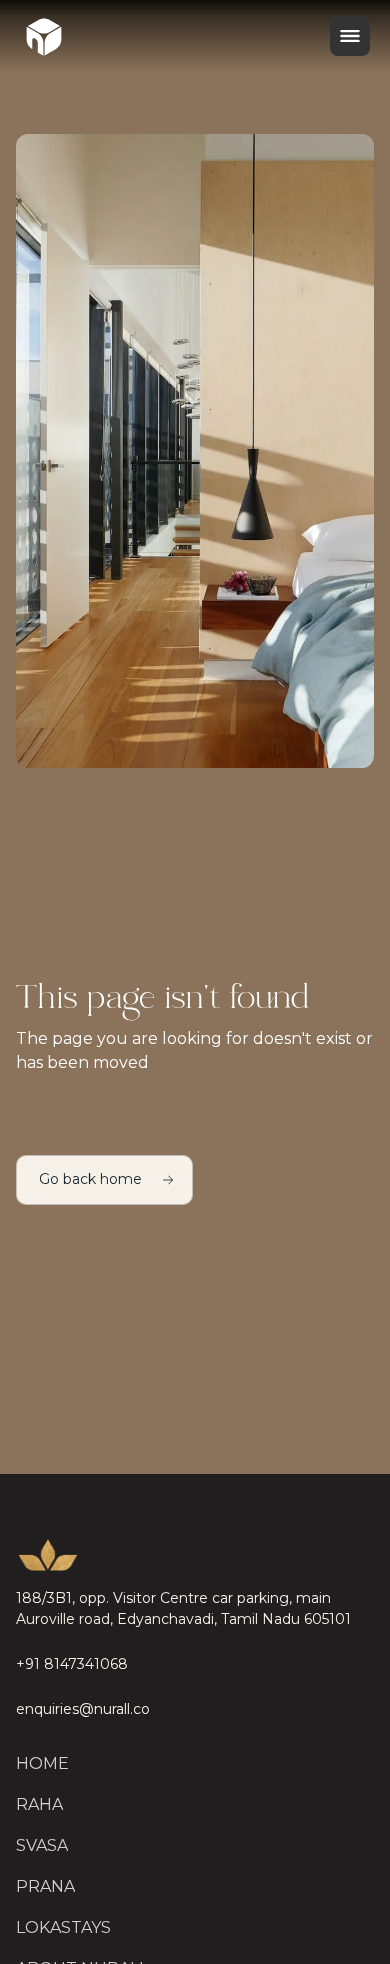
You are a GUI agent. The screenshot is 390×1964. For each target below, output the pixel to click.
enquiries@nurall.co (83, 1709)
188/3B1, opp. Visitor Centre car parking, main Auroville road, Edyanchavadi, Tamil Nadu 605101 (183, 1608)
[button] (350, 36)
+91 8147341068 (72, 1664)
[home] (44, 36)
